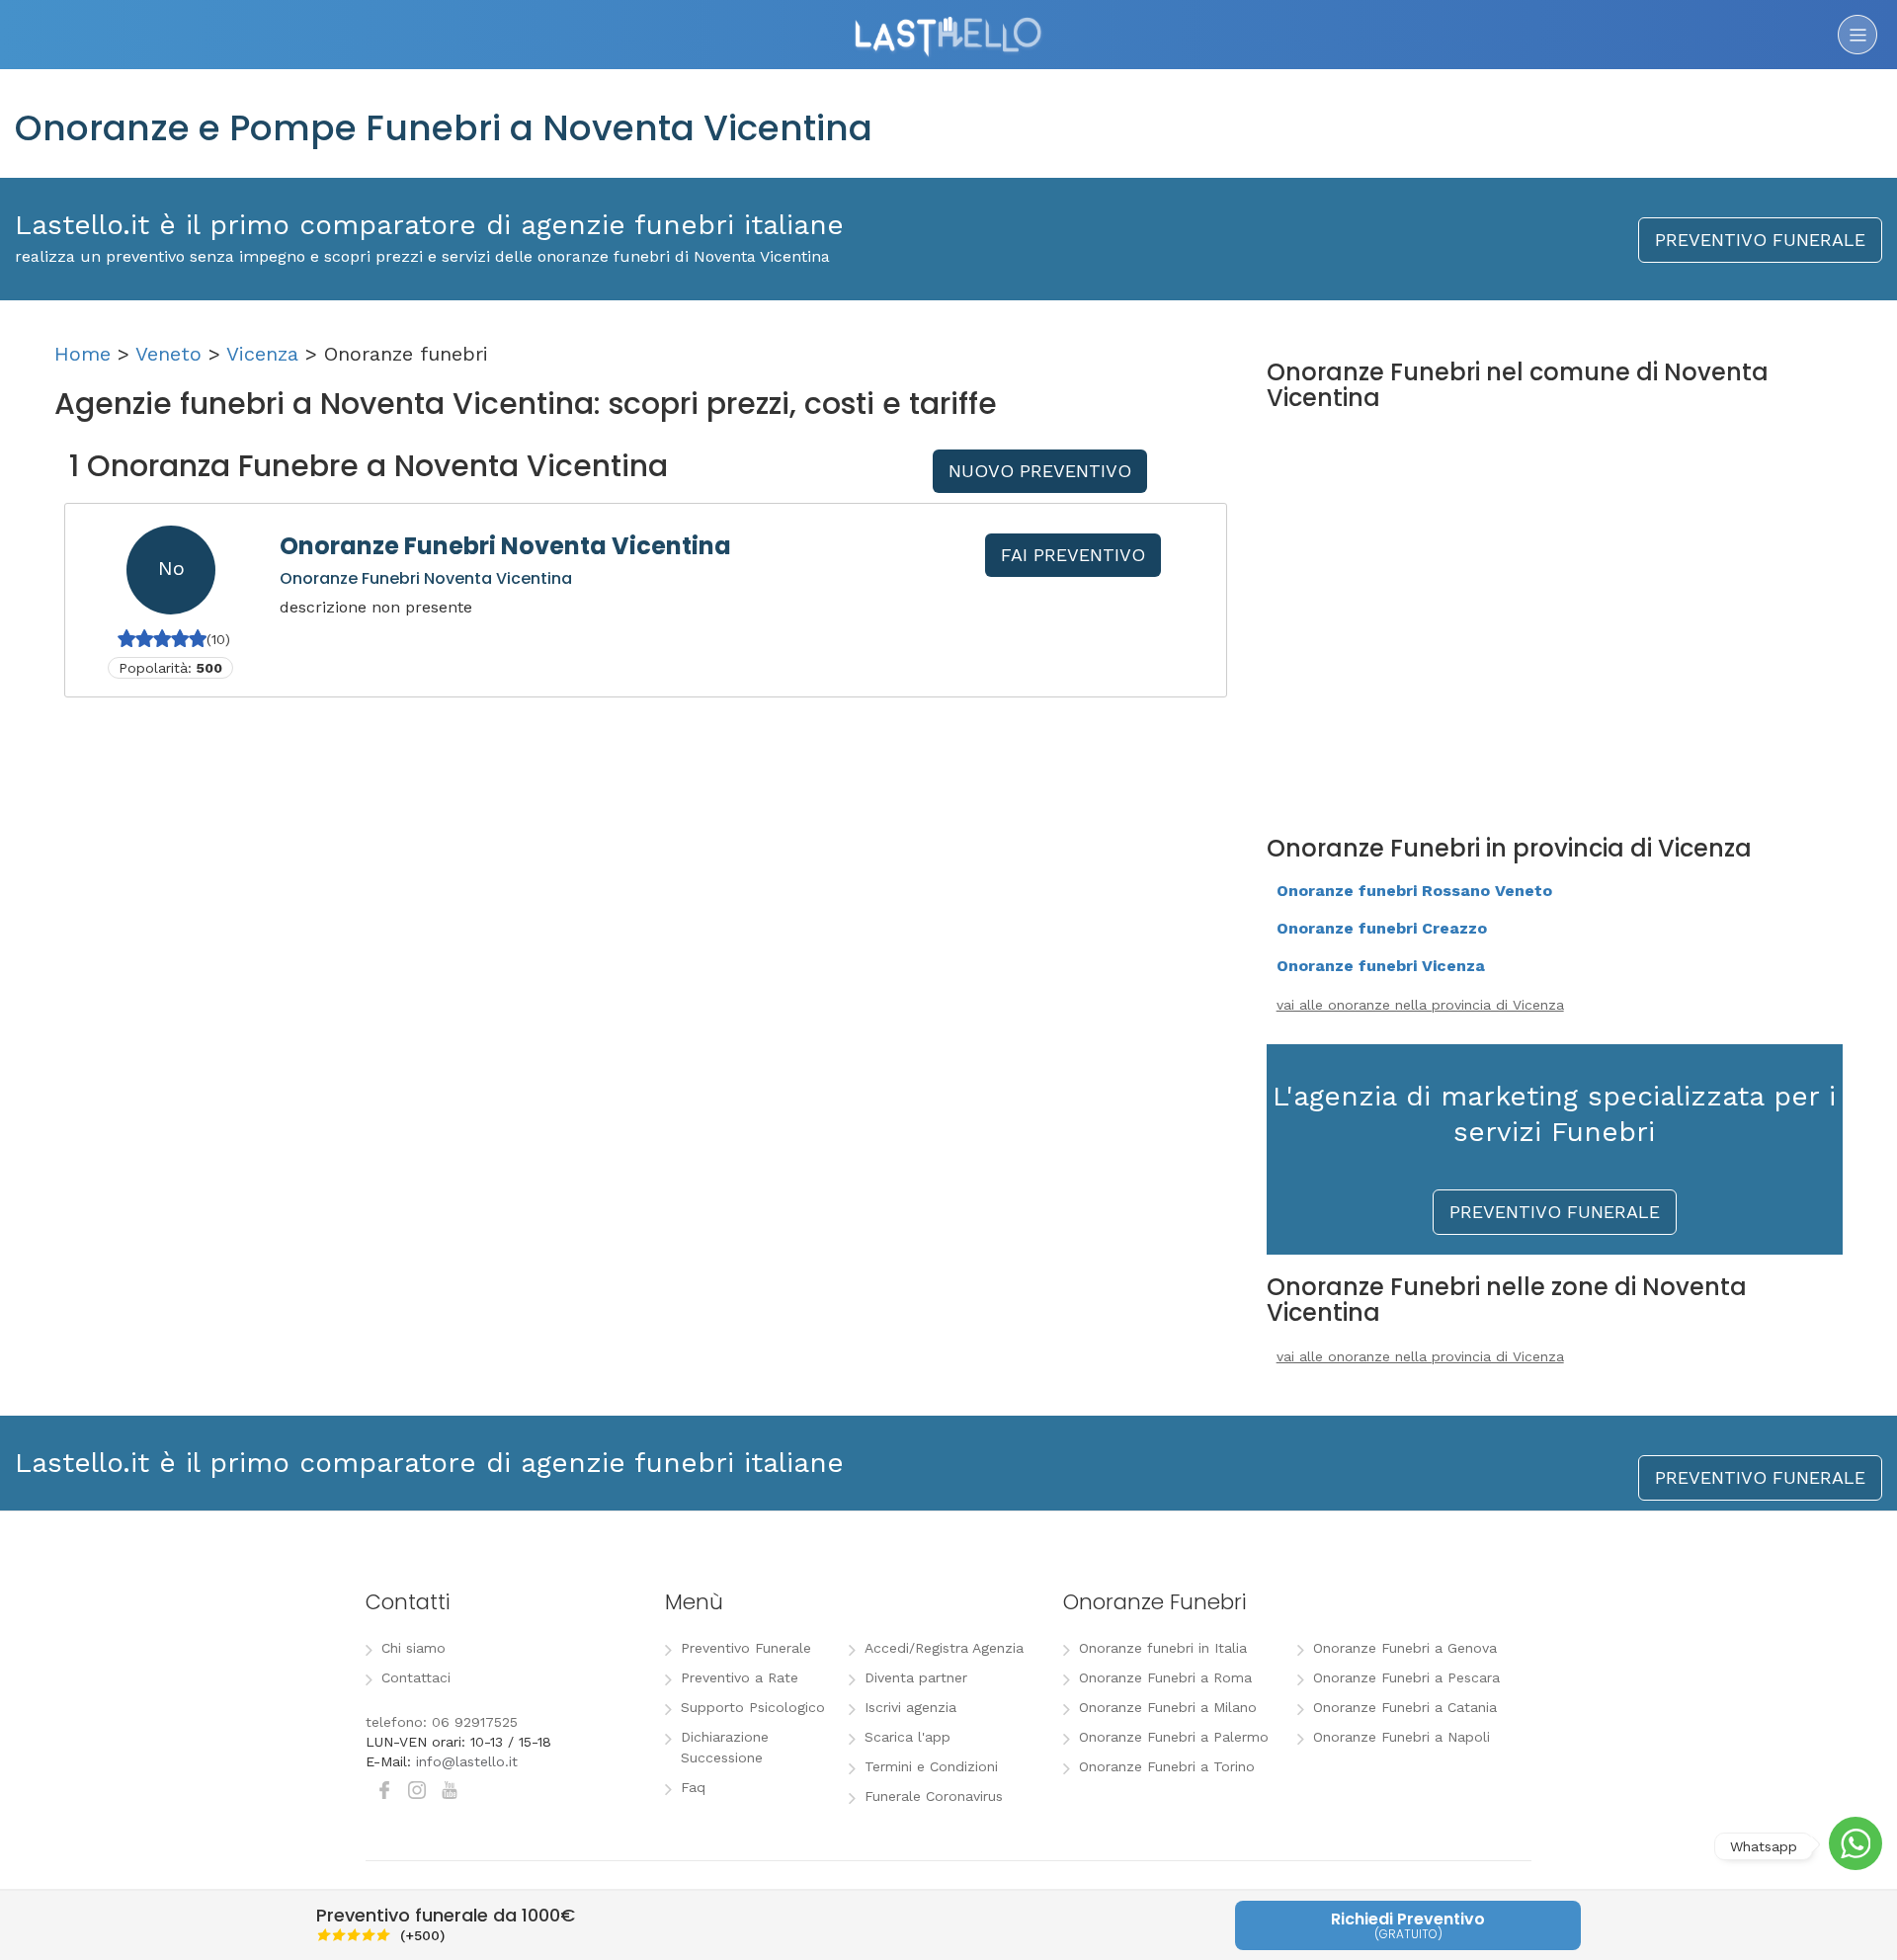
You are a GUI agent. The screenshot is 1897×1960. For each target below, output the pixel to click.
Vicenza (262, 354)
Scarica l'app (907, 1737)
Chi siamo (413, 1648)
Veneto (168, 354)
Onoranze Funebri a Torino (1167, 1766)
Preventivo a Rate (740, 1677)
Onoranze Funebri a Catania (1405, 1707)
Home (82, 354)
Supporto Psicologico (753, 1707)
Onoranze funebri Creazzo (1382, 928)
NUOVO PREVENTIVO (1040, 471)
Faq (693, 1787)
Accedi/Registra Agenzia (944, 1648)
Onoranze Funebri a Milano (1168, 1707)
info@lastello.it (467, 1761)
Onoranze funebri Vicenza (1381, 966)
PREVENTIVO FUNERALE (1760, 240)
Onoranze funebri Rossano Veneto (1414, 891)
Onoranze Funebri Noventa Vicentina (505, 546)
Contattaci (416, 1677)
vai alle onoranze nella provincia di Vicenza (1420, 1005)
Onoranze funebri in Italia (1163, 1648)
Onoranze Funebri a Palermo (1174, 1737)
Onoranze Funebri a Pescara (1406, 1677)
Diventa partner (916, 1677)
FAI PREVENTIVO (1073, 555)
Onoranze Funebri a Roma (1165, 1677)
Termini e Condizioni (931, 1766)
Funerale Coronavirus (934, 1796)
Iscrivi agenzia (910, 1707)
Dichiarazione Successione (725, 1747)
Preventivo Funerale (746, 1648)
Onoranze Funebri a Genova (1405, 1648)
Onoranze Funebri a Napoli (1402, 1737)
